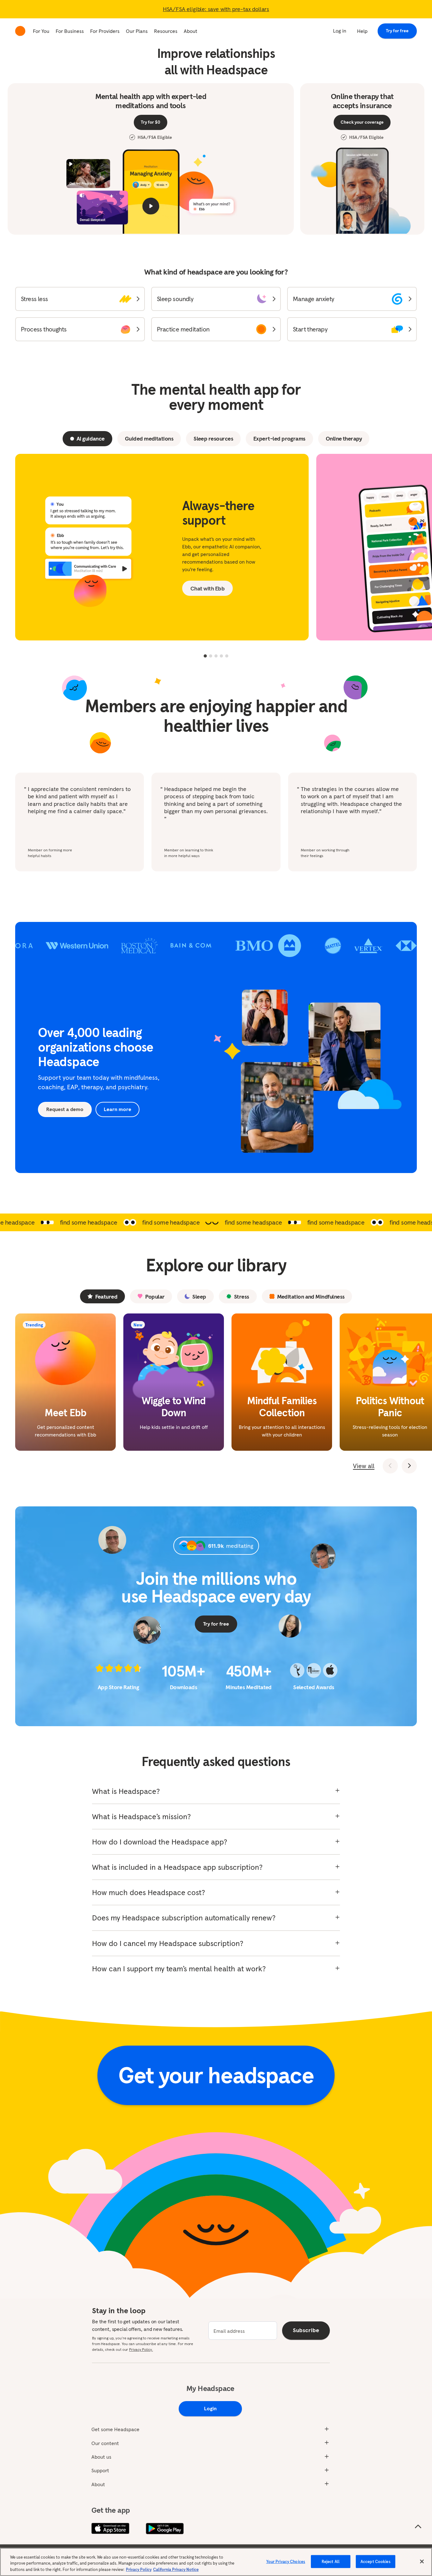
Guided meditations (149, 439)
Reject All (331, 2561)
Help (362, 31)
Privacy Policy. (141, 2349)
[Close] (422, 2561)
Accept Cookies (376, 2561)
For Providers (105, 31)
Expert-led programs (279, 439)
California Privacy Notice (176, 2570)
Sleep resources (213, 439)
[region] (216, 2562)
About (191, 31)
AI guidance (91, 439)
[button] (80, 299)
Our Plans (137, 31)
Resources (166, 31)
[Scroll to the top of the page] (418, 2527)
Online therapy (344, 439)
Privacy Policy (139, 2570)
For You (41, 31)
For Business (70, 31)
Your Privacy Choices (286, 2561)
